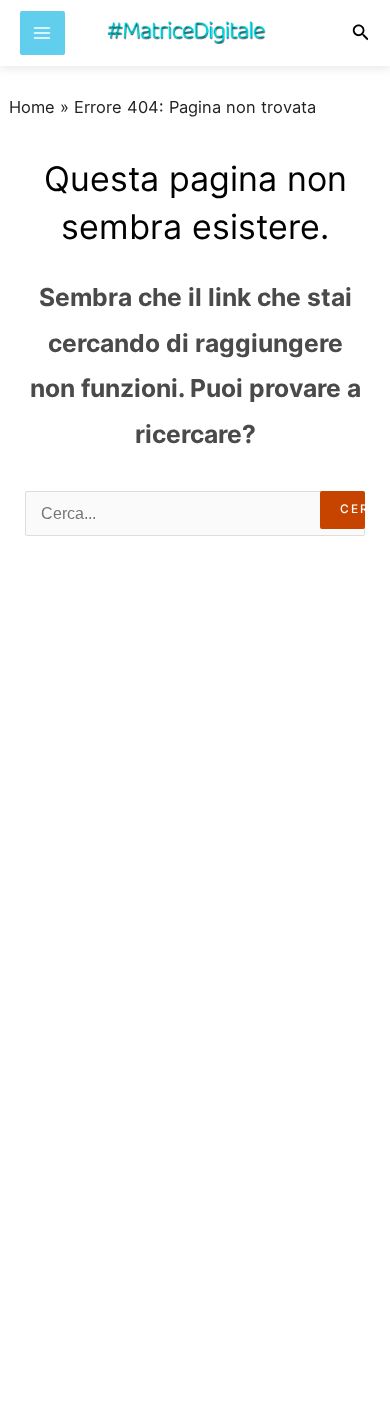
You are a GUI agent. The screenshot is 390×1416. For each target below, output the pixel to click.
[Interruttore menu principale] (42, 33)
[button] (361, 32)
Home (32, 107)
